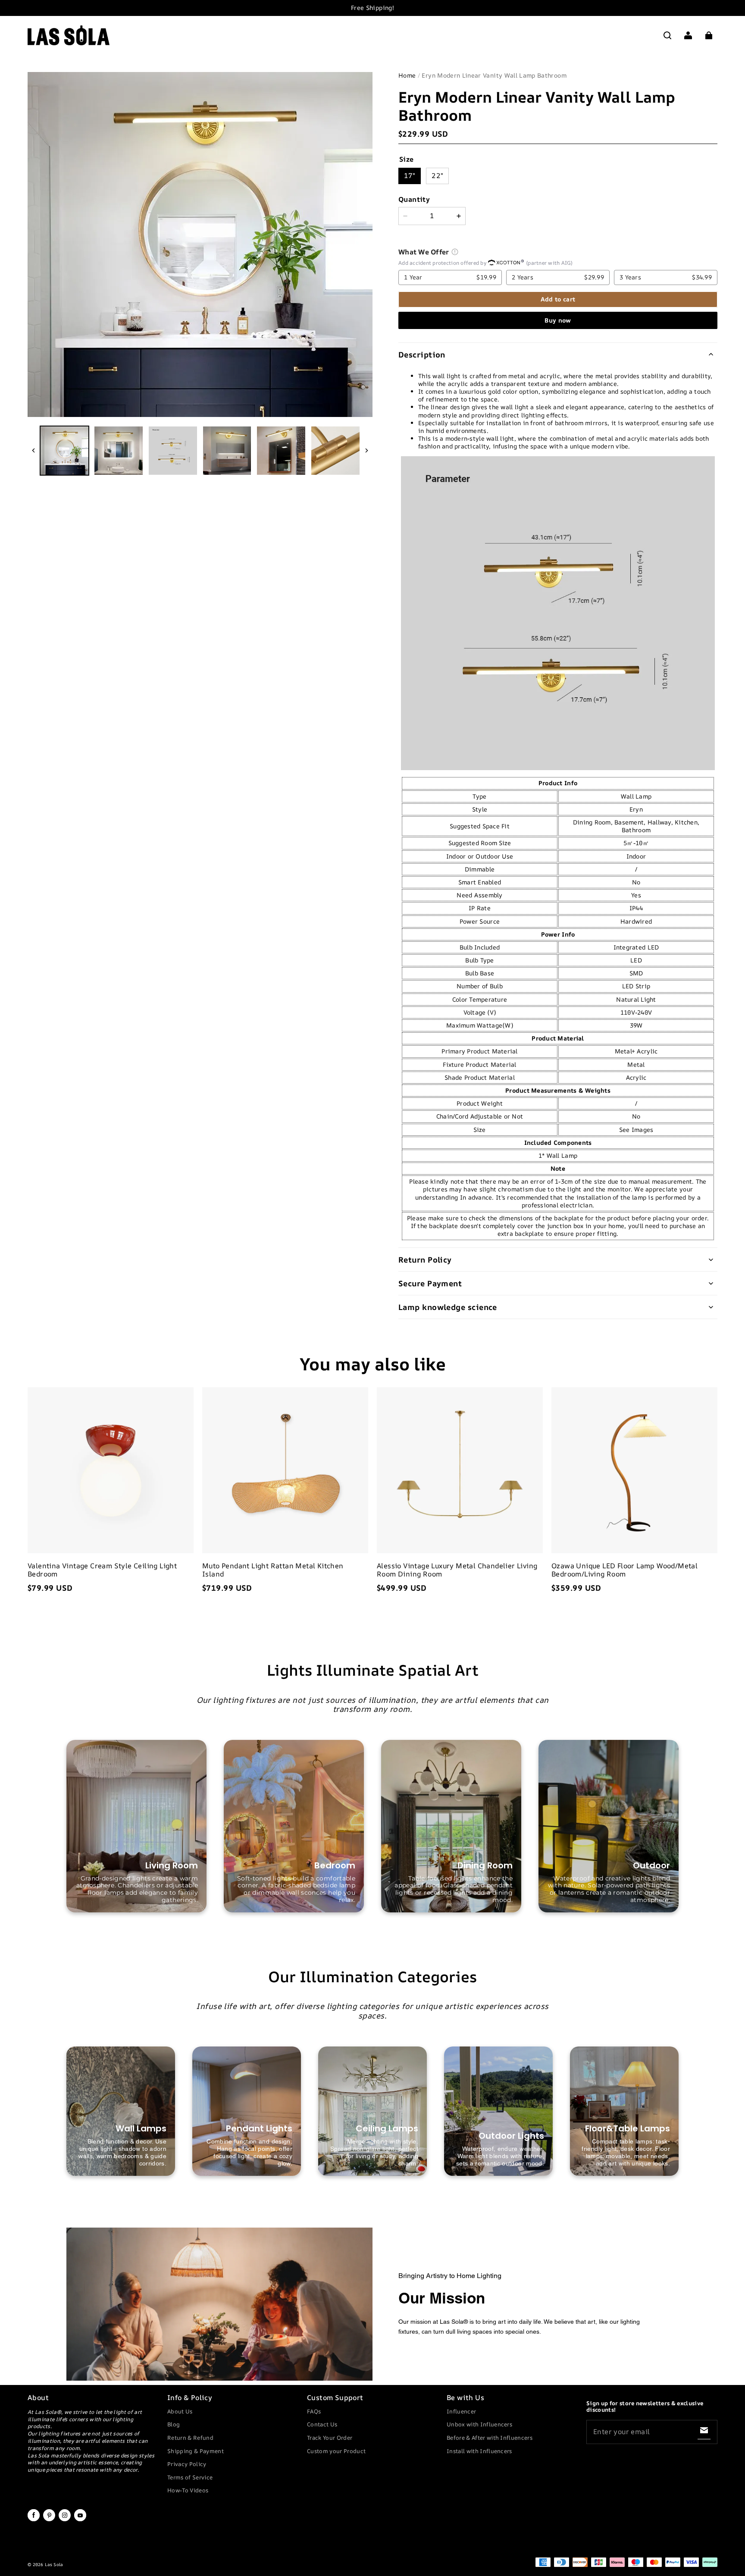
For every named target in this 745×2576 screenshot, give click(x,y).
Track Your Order (330, 2438)
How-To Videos (188, 2490)
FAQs (314, 2411)
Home (407, 75)
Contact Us (322, 2424)
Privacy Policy (187, 2464)
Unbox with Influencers (479, 2424)
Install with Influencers (479, 2451)
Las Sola (54, 2564)
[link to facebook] (34, 2520)
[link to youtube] (80, 2520)
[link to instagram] (65, 2520)
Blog (174, 2424)
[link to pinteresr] (49, 2520)
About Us (180, 2411)
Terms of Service (190, 2477)
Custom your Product (336, 2451)
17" (410, 175)
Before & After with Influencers (490, 2438)
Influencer (461, 2411)
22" (437, 175)
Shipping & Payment (196, 2451)
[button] (667, 35)
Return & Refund (190, 2438)
